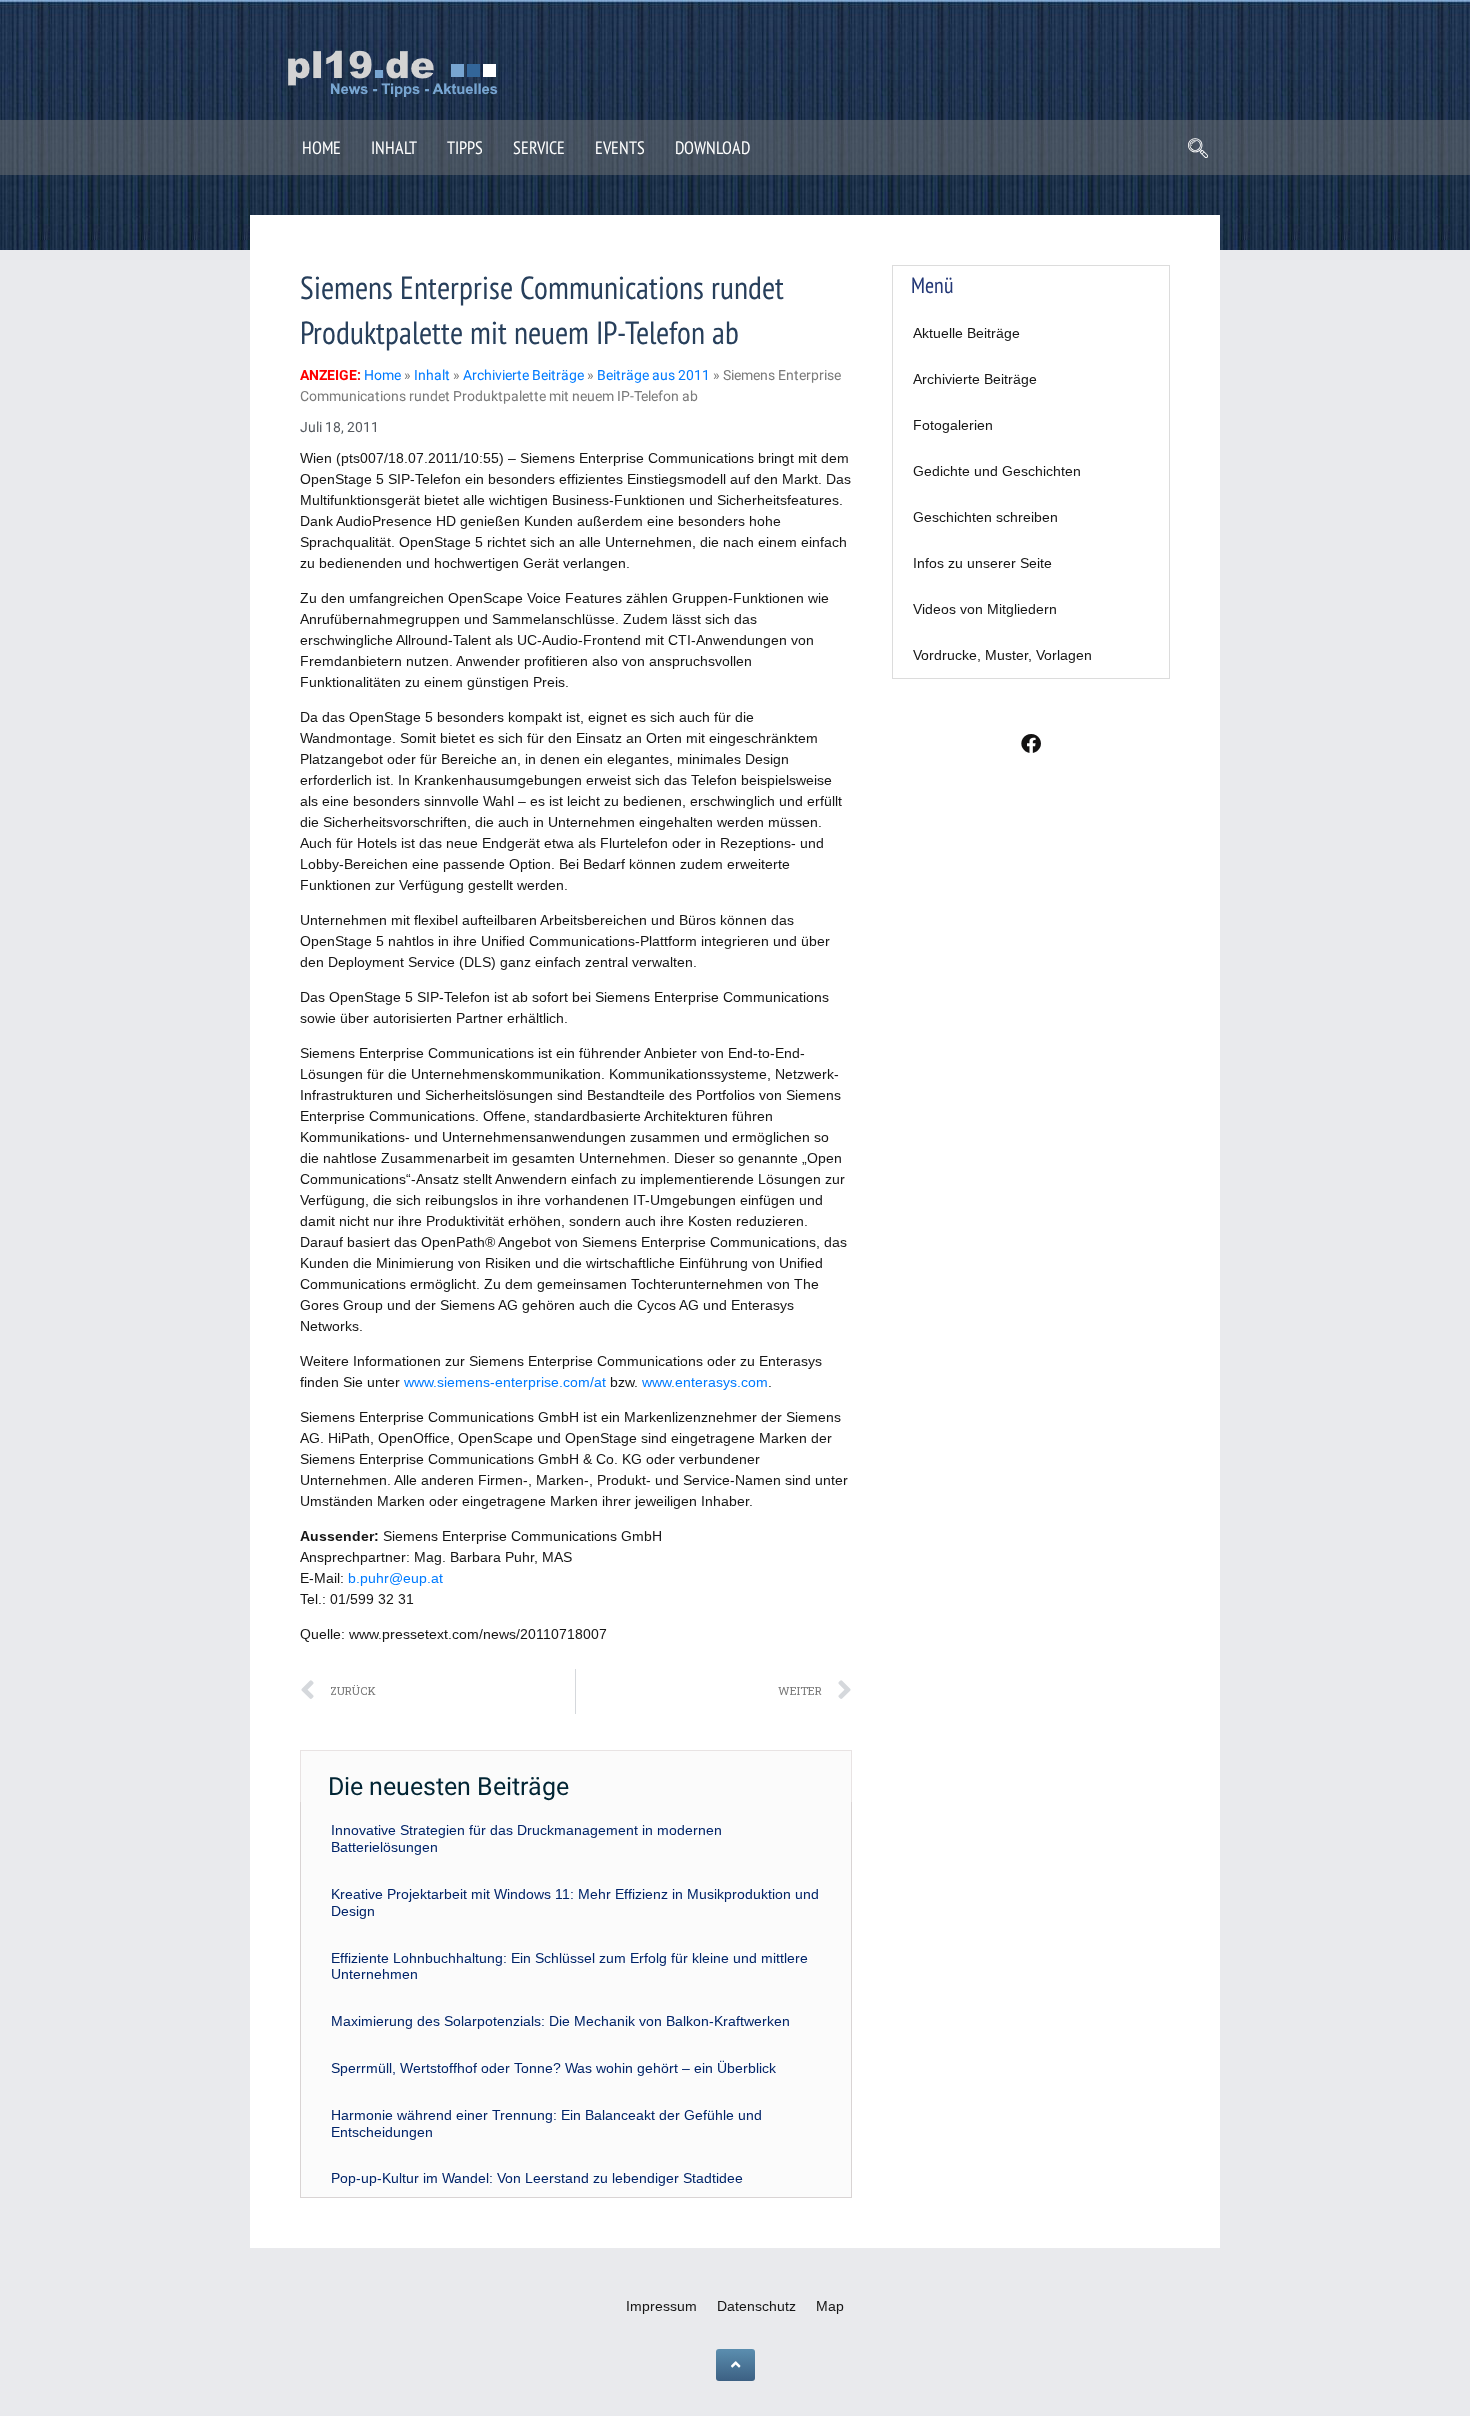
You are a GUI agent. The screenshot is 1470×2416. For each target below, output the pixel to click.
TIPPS (465, 147)
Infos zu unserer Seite (982, 563)
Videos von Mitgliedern (985, 609)
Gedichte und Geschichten (997, 471)
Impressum (661, 2306)
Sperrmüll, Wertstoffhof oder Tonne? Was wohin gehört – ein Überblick (553, 2068)
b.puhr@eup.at (395, 1578)
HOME (321, 147)
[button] (1198, 150)
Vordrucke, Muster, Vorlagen (1002, 655)
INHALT (394, 147)
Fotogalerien (953, 425)
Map (830, 2306)
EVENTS (620, 147)
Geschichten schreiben (985, 517)
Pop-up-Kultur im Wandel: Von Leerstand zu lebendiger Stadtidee (537, 2178)
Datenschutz (756, 2306)
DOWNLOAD (712, 147)
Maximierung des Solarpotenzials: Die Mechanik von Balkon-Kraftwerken (560, 2021)
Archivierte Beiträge (975, 379)
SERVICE (539, 147)
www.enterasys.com (705, 1382)
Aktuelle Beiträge (966, 333)
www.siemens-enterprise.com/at (505, 1382)
